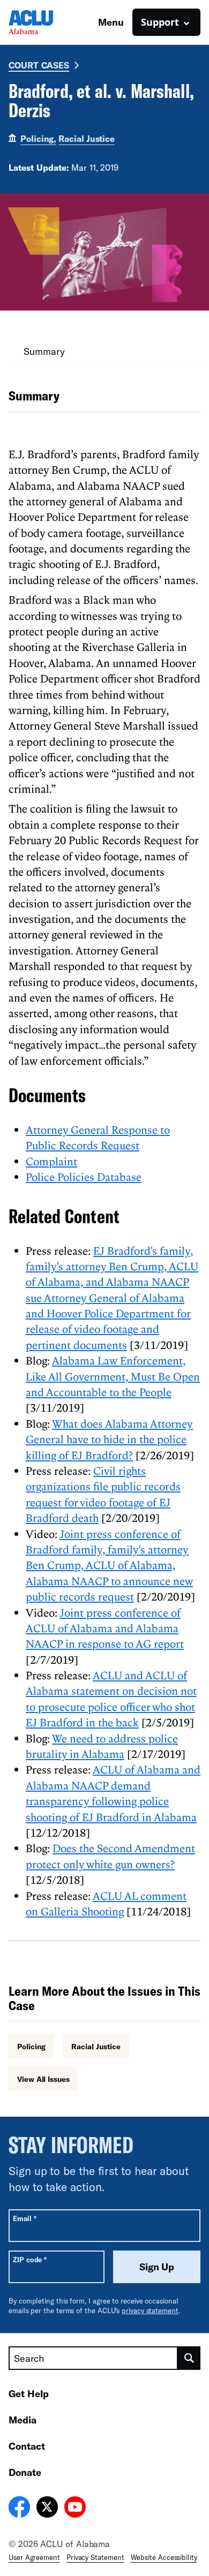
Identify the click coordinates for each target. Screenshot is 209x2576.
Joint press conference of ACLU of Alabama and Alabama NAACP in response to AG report (105, 1628)
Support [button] (160, 22)
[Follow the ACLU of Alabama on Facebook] (19, 2509)
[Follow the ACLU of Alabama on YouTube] (75, 2509)
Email (24, 2218)
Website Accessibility (164, 2557)
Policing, (38, 138)
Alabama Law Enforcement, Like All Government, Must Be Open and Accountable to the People (113, 1376)
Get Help (29, 2393)
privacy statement (150, 2310)
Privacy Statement (95, 2557)
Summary (44, 351)
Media (23, 2420)
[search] (189, 2358)
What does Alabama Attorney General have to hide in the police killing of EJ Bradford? (109, 1439)
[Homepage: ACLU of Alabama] (46, 22)
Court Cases (39, 65)
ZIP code (30, 2259)
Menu (111, 22)
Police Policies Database (84, 1177)
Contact (27, 2446)
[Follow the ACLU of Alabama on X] (47, 2509)
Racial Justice (87, 138)
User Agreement (34, 2557)
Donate (25, 2472)
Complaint (51, 1161)
